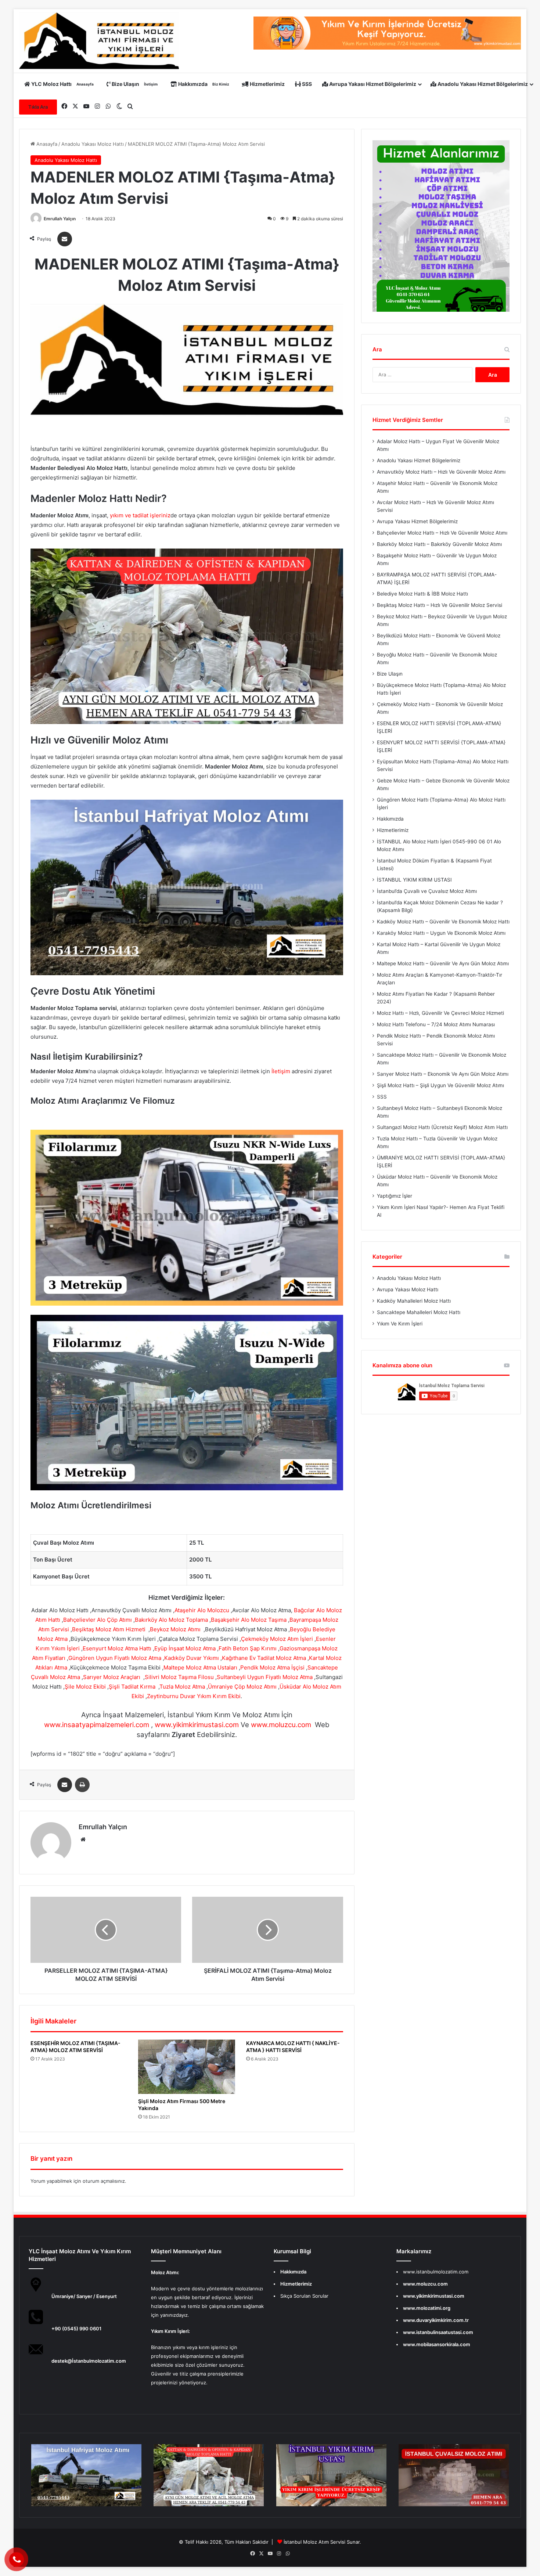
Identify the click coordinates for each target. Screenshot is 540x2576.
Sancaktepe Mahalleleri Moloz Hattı (419, 1312)
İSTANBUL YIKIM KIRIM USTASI (414, 880)
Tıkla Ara (38, 107)
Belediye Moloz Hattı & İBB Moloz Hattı (422, 594)
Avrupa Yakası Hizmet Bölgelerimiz (372, 84)
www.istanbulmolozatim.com (436, 2272)
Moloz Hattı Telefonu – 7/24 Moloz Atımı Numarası (436, 1024)
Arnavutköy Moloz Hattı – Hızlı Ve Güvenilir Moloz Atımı (441, 472)
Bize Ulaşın (134, 84)
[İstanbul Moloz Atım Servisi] (99, 41)
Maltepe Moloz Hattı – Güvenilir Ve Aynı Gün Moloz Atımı (443, 963)
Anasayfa (46, 144)
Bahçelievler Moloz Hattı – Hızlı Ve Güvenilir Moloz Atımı (442, 533)
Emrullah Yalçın (60, 219)
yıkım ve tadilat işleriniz (140, 515)
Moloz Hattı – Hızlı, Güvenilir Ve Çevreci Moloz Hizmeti (440, 1013)
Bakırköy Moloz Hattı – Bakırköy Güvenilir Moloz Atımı (439, 544)
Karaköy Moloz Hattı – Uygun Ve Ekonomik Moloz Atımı (441, 933)
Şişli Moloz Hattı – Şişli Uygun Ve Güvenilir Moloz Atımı (440, 1085)
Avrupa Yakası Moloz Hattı (408, 1289)
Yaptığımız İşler (395, 1196)
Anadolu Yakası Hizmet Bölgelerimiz (482, 84)
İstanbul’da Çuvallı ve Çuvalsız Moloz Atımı (427, 891)
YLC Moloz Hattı (62, 84)
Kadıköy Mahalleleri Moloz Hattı (414, 1301)
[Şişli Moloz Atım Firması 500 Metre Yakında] (187, 2067)
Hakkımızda (203, 84)
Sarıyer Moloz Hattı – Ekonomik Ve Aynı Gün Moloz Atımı (443, 1074)
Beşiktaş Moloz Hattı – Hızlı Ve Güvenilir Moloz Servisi (440, 605)
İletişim (281, 1071)
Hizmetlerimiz (267, 84)
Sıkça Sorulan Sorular (304, 2296)
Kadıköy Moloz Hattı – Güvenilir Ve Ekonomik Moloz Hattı (443, 922)
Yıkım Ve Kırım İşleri (400, 1324)
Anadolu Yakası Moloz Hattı (93, 144)
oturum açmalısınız (104, 2181)
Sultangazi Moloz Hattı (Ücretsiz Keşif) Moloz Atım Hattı (442, 1127)
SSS (306, 84)
